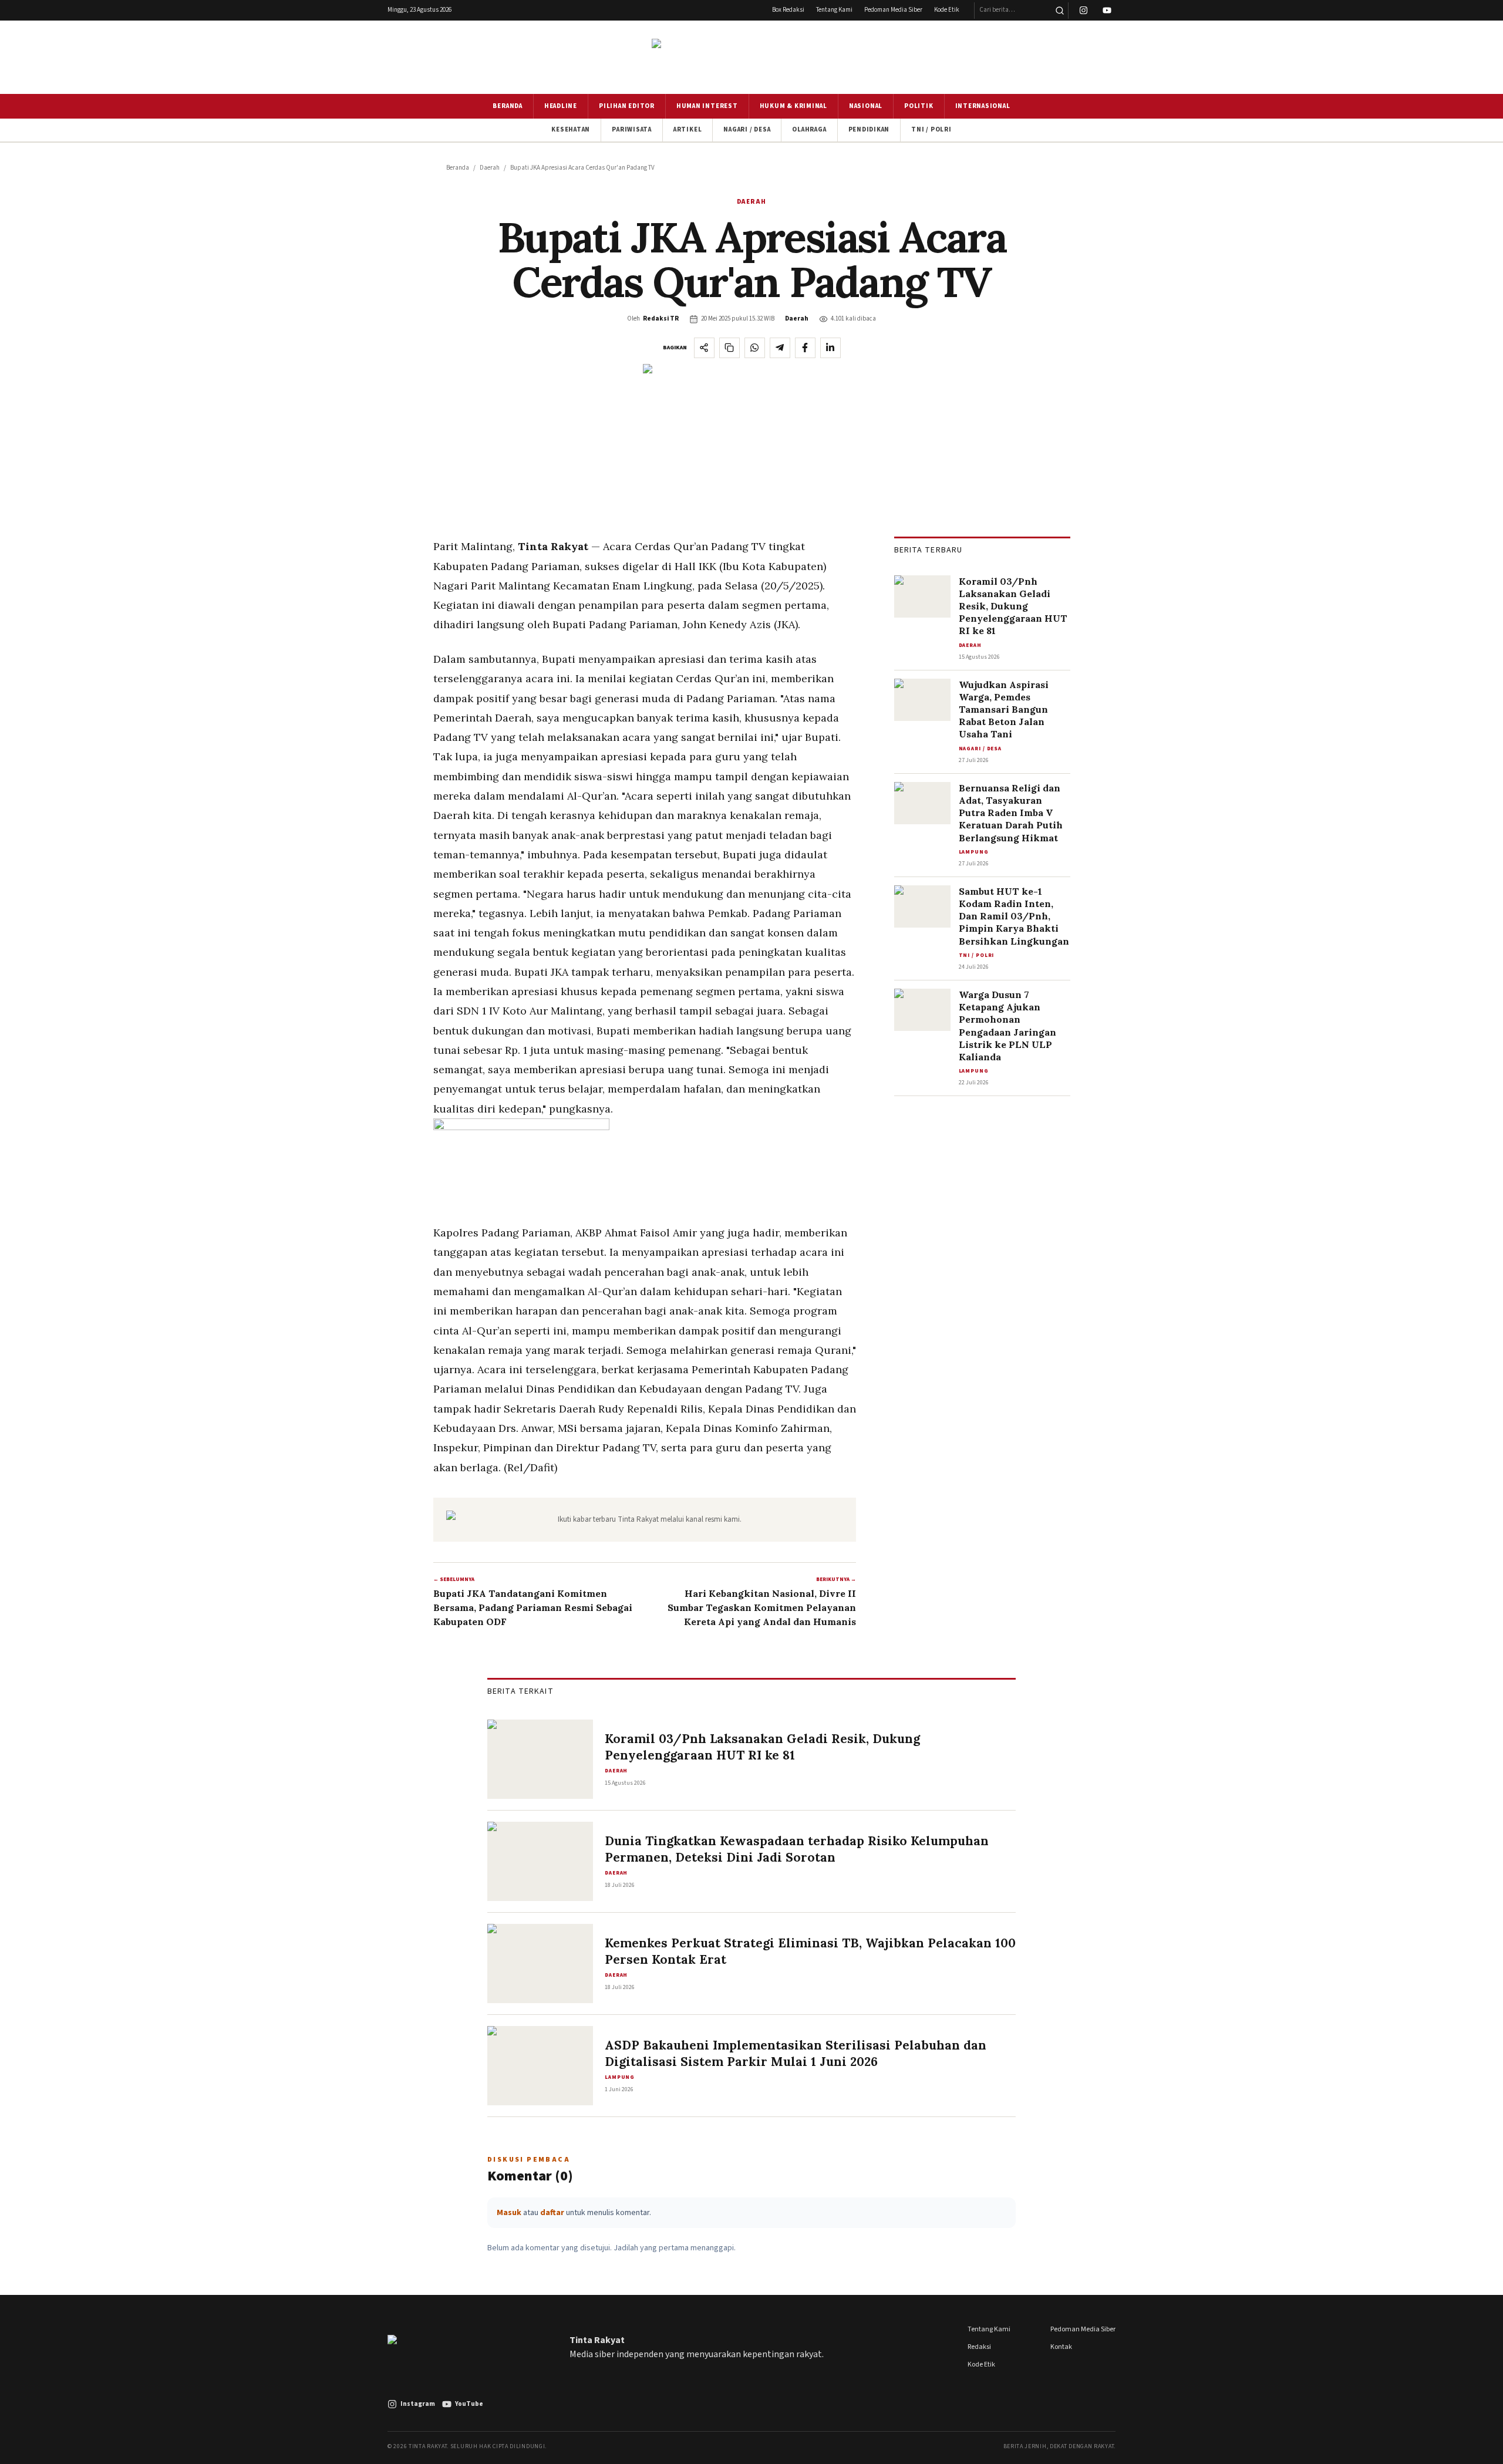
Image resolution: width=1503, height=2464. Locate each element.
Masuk (509, 2213)
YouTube (469, 2404)
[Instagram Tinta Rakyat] (1084, 11)
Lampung (974, 852)
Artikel (688, 129)
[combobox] (1013, 11)
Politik (919, 106)
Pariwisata (632, 129)
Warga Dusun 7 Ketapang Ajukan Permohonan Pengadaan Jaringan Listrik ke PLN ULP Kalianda (1007, 1026)
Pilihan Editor (627, 106)
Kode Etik (947, 10)
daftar (552, 2213)
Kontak (1061, 2347)
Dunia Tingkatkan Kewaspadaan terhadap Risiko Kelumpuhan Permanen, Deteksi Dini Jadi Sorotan (797, 1849)
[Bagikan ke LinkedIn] (830, 348)
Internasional (983, 106)
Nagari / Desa (747, 129)
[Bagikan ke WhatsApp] (755, 348)
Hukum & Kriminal (793, 106)
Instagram (418, 2404)
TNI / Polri (931, 129)
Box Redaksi (788, 10)
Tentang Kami (834, 10)
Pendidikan (869, 129)
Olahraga (809, 129)
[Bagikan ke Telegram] (780, 348)
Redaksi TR (661, 318)
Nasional (866, 106)
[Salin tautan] (729, 348)
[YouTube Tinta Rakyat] (1107, 11)
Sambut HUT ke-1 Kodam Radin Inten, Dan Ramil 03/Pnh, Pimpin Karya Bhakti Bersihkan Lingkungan (1014, 916)
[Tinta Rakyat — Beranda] (751, 57)
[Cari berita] (1059, 11)
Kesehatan (571, 129)
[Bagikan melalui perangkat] (704, 348)
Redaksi (979, 2347)
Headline (561, 106)
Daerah (490, 168)
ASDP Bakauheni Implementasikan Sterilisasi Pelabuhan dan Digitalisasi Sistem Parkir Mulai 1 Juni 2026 (796, 2053)
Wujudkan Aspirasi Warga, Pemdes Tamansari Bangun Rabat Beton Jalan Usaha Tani (1004, 709)
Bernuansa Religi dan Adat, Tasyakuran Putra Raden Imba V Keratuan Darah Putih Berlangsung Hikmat (1011, 813)
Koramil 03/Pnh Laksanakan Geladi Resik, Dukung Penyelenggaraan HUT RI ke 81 (1013, 606)
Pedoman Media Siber (893, 10)
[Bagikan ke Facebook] (805, 348)
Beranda (507, 106)
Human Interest (707, 106)
